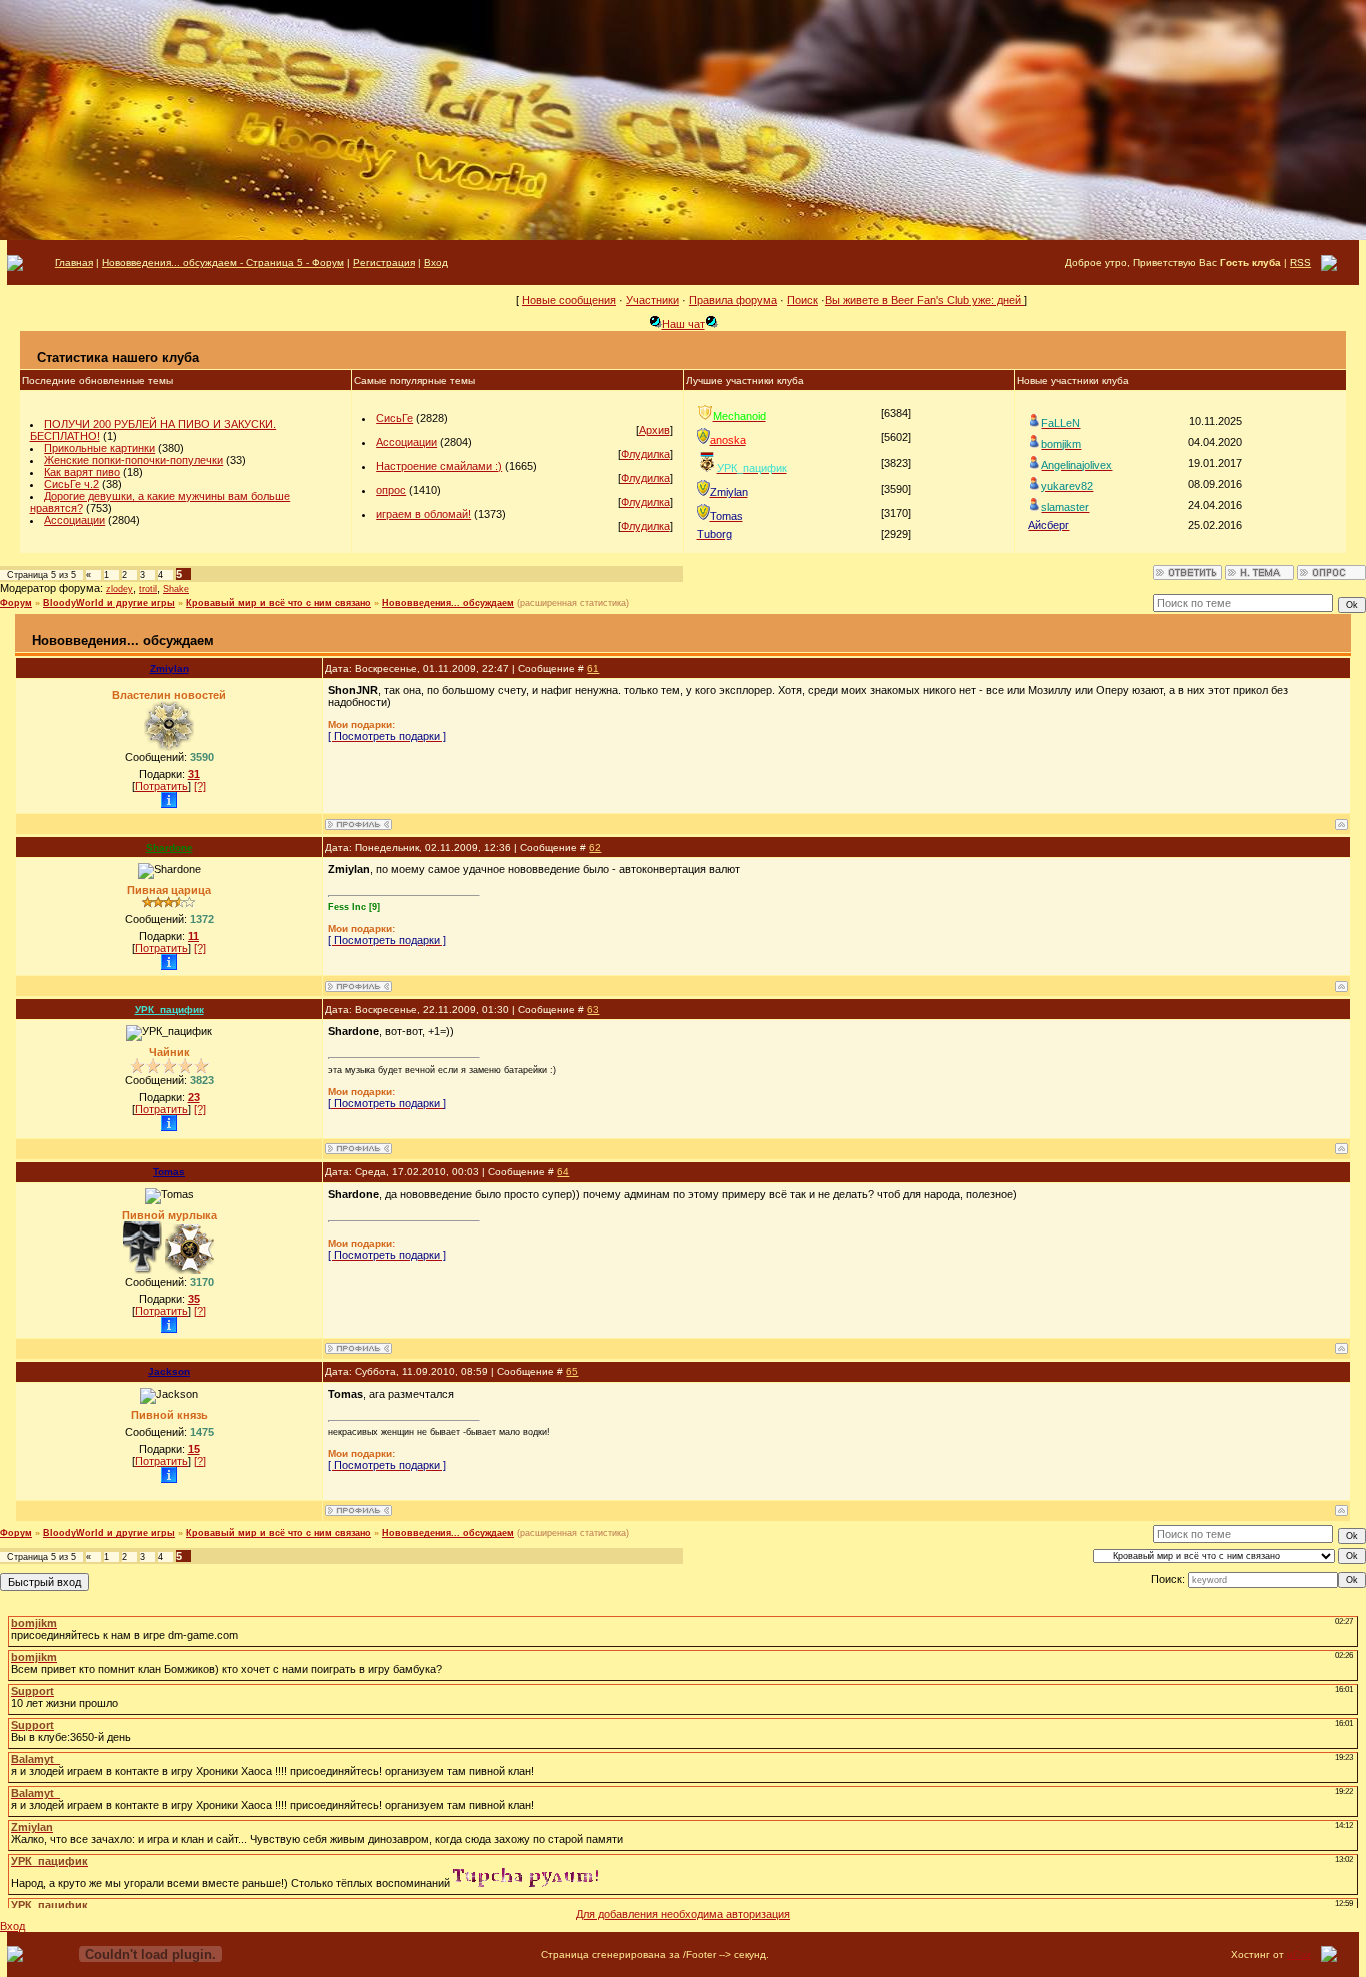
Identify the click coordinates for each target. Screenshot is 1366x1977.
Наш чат (683, 324)
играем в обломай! (423, 514)
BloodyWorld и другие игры (109, 603)
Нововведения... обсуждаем (448, 603)
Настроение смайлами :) (439, 466)
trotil (148, 589)
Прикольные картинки (99, 448)
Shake (176, 589)
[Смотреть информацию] (169, 800)
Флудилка (645, 454)
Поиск (802, 300)
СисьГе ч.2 (71, 484)
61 (593, 668)
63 (593, 1009)
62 (595, 847)
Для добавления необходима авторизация (683, 1914)
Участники (652, 300)
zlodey (119, 589)
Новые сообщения (569, 300)
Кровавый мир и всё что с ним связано (278, 603)
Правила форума (733, 300)
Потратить (161, 786)
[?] (200, 786)
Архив (654, 430)
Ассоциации (74, 520)
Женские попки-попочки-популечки (133, 460)
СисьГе (394, 418)
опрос (391, 490)
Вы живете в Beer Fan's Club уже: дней (924, 300)
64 (563, 1171)
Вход (12, 1926)
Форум (16, 603)
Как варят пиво (82, 472)
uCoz (1299, 1954)
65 (572, 1371)
